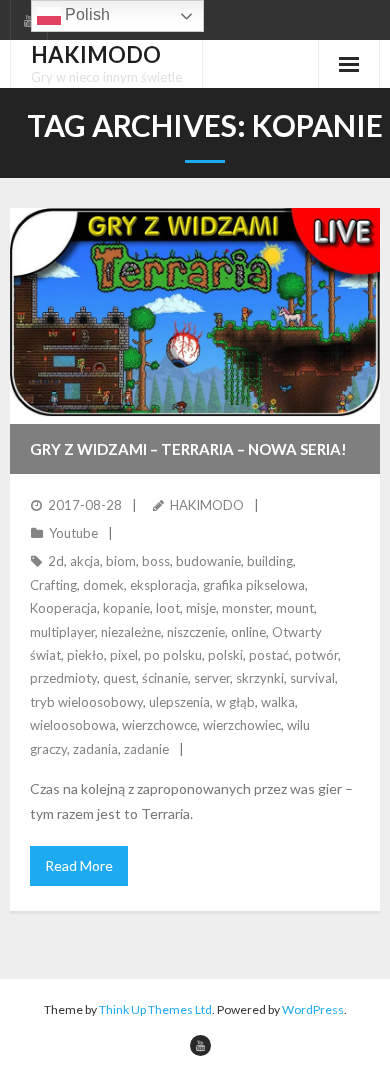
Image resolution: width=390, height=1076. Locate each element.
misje (201, 608)
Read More (79, 865)
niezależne (131, 632)
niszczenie (196, 632)
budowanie (208, 561)
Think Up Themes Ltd (155, 1009)
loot (168, 608)
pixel (124, 655)
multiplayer (62, 632)
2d (56, 561)
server (212, 678)
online (248, 632)
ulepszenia (179, 702)
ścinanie (165, 678)
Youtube (73, 533)
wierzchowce (159, 725)
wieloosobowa (73, 725)
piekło (85, 655)
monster (246, 608)
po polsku (173, 655)
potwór (316, 655)
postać (269, 655)
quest (119, 678)
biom (121, 561)
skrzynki (260, 678)
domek (103, 585)
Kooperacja (63, 608)
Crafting (53, 585)
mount (295, 608)
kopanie (126, 608)
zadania (95, 749)
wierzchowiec (242, 725)
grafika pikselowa (254, 585)
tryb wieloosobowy (86, 702)
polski (225, 655)
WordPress (313, 1009)
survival (312, 678)
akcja (85, 561)
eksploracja (163, 585)
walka (278, 702)
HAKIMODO (207, 505)
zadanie (146, 749)
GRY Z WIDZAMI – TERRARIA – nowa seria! (188, 449)
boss (156, 561)
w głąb (235, 702)
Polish (85, 14)
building (270, 561)
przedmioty (63, 678)
